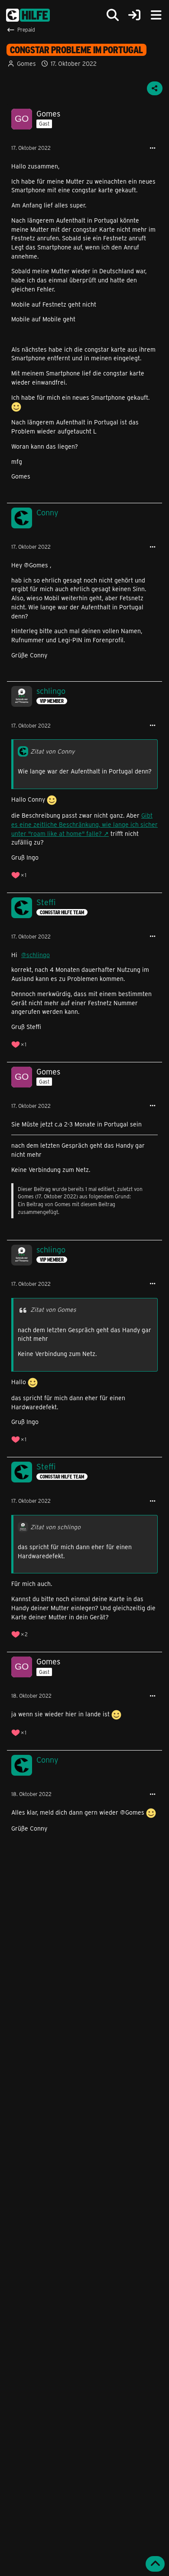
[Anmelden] (134, 15)
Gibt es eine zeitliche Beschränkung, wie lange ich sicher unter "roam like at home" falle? (84, 824)
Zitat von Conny (52, 751)
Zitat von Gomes (53, 1309)
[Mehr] (153, 148)
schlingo (38, 955)
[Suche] (113, 15)
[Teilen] (155, 88)
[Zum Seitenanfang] (155, 2564)
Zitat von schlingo (55, 1527)
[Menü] (156, 15)
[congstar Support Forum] (28, 15)
